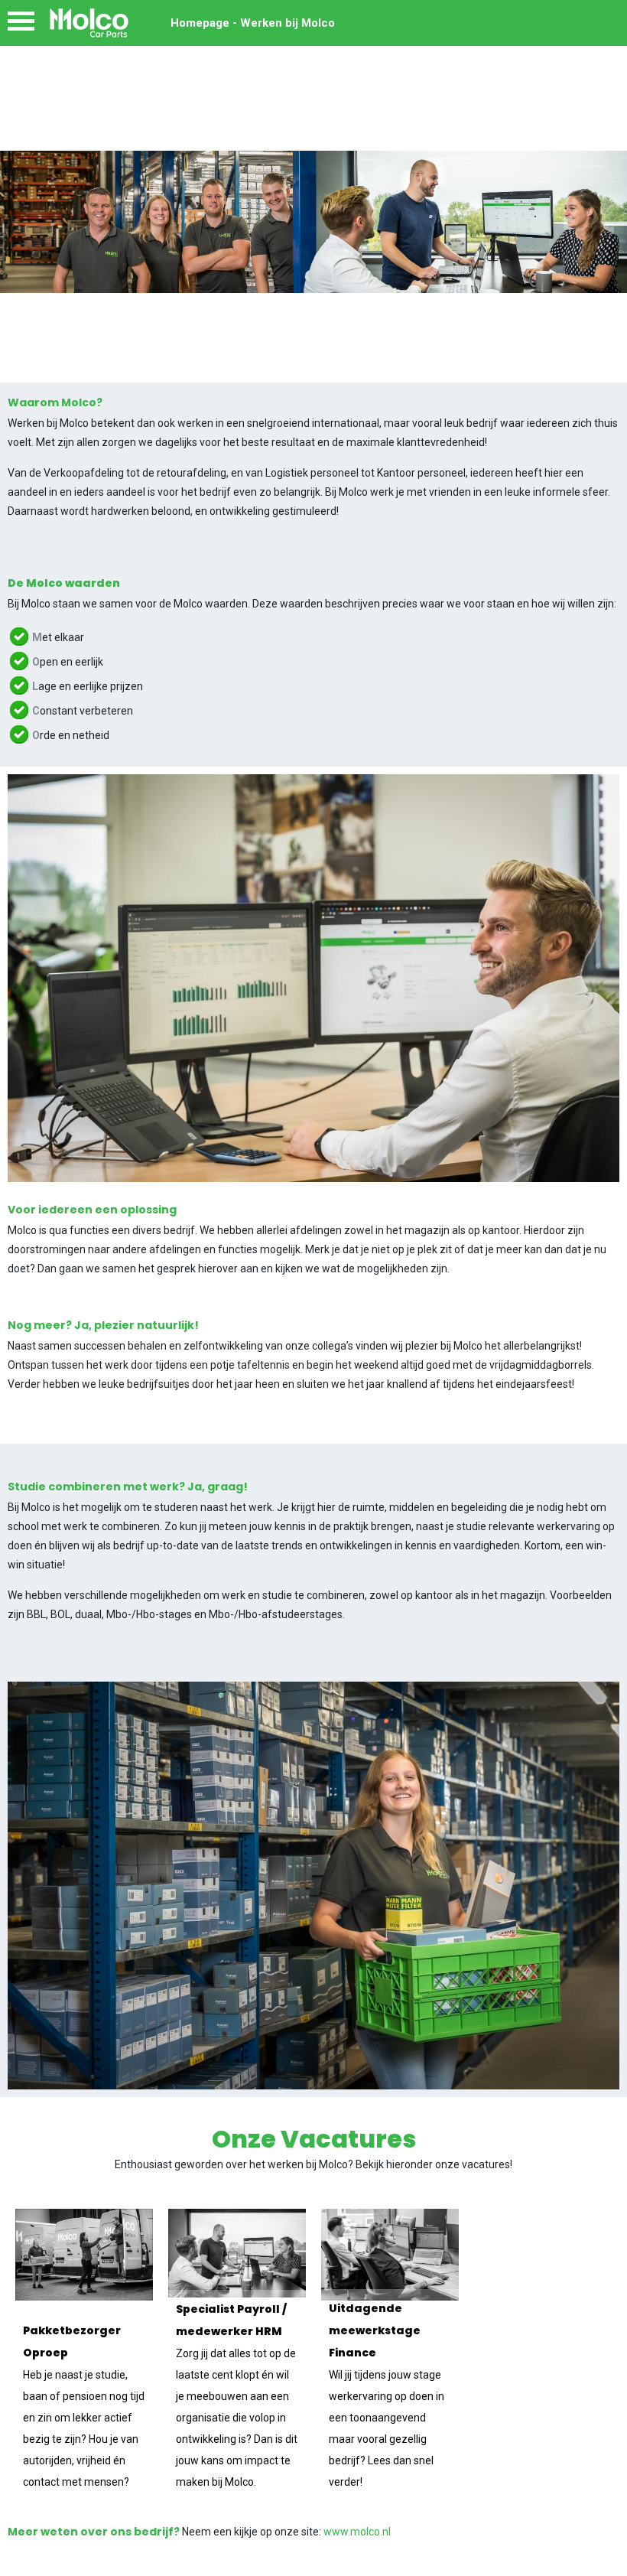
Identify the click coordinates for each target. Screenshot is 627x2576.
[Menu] (21, 25)
